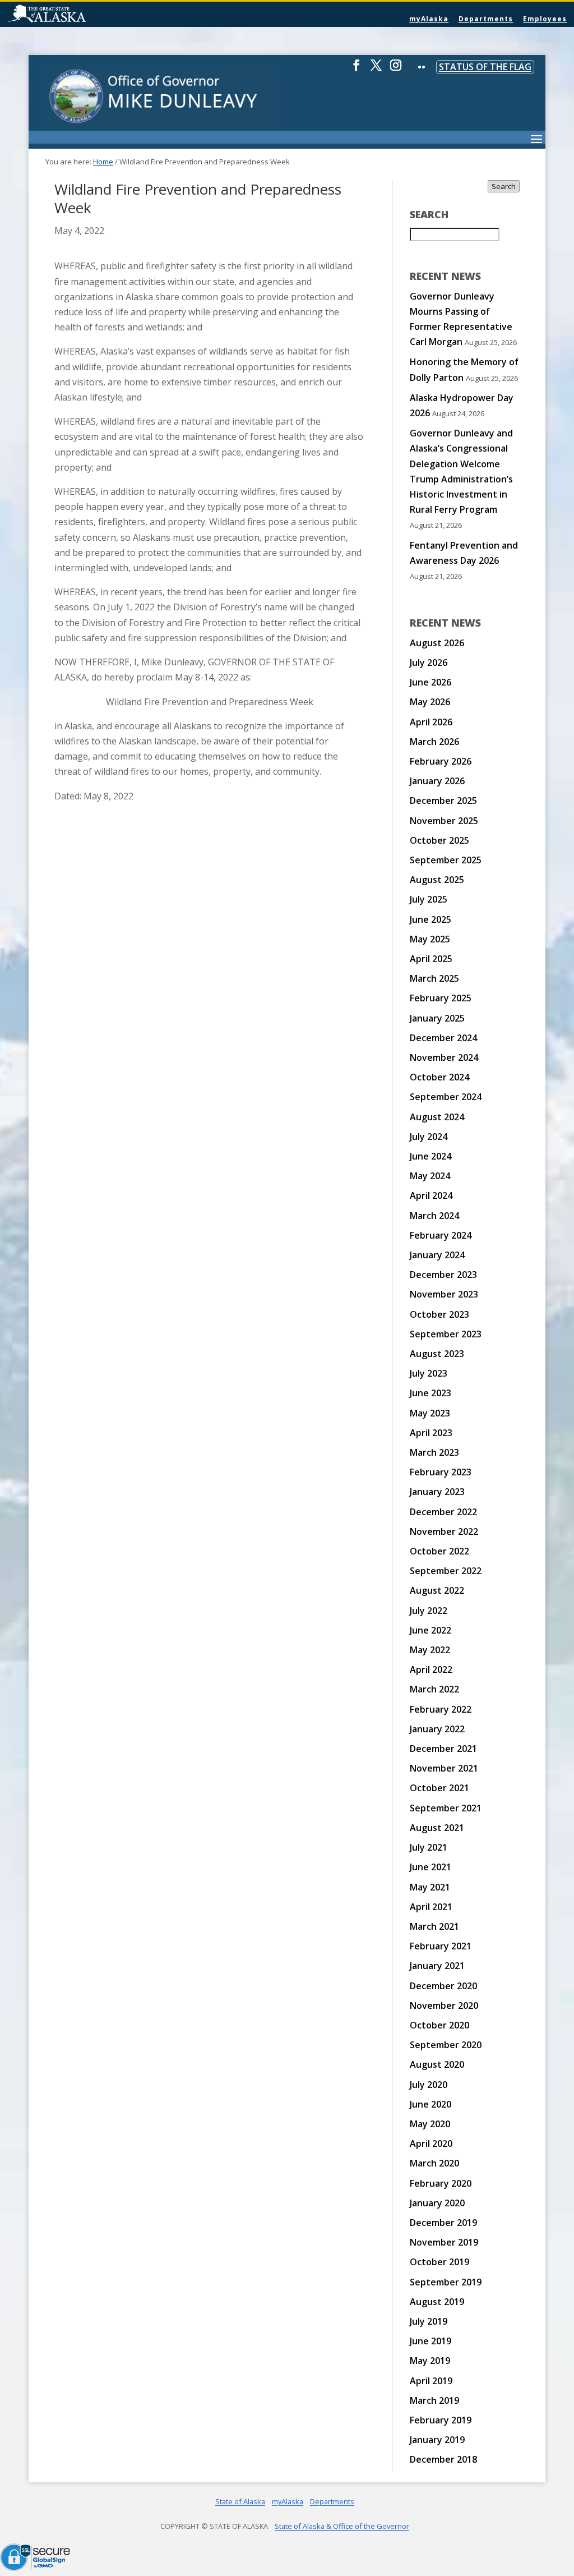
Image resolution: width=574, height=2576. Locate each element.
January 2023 (437, 1492)
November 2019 (444, 2242)
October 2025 (439, 840)
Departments (486, 19)
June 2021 (430, 1867)
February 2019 (441, 2420)
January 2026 (437, 781)
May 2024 (430, 1176)
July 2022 (429, 1611)
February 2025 (441, 998)
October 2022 (439, 1551)
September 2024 (446, 1097)
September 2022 (446, 1571)
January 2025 (437, 1018)
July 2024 (429, 1137)
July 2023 (429, 1373)
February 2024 (441, 1235)
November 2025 (444, 821)
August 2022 (437, 1590)
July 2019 (429, 2321)
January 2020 (437, 2203)
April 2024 (431, 1195)
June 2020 (430, 2104)
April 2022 (431, 1669)
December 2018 (443, 2459)
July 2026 (429, 663)
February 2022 (441, 1709)
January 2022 (437, 1729)
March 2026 (434, 742)
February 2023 (441, 1472)
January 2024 (437, 1255)
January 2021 (437, 1966)
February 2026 (441, 761)
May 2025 (430, 939)
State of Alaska (76, 15)
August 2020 (437, 2064)
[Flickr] (422, 75)
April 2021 (431, 1907)
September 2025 (446, 860)
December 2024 (443, 1038)
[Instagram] (396, 70)
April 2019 (431, 2381)
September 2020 (446, 2045)
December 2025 (443, 801)
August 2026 (437, 643)
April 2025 (431, 959)
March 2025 (434, 978)
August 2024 (437, 1117)
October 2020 (439, 2025)
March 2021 (434, 1926)
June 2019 (430, 2341)
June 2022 (430, 1630)
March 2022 (434, 1689)
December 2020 (443, 1986)
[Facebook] (357, 70)
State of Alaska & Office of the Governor (342, 2526)
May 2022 (430, 1650)
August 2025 (437, 880)
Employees (545, 19)
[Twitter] (376, 70)
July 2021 (429, 1847)
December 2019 (443, 2223)
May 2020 (430, 2124)
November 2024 (444, 1057)
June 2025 (430, 919)
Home (103, 162)
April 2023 (431, 1433)
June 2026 (430, 682)
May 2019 (430, 2361)
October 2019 (439, 2262)
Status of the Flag (485, 67)
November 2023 (444, 1294)
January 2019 (437, 2440)
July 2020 (429, 2085)
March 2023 (434, 1452)
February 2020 (441, 2183)
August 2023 (437, 1354)
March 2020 (434, 2163)
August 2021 (437, 1828)
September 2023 (446, 1334)
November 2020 (444, 2005)
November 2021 (444, 1768)
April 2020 (431, 2143)
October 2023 (439, 1314)
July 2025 (429, 899)
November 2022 (444, 1531)
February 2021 (441, 1946)
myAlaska (429, 19)
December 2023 (443, 1275)
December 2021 (443, 1749)
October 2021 (439, 1788)
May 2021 (430, 1887)
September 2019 (446, 2282)
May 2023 (430, 1413)
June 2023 (430, 1393)
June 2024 (430, 1156)
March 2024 (434, 1216)
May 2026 (430, 702)
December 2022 (443, 1512)
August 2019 (437, 2302)
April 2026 (431, 722)
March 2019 (434, 2400)
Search (504, 186)
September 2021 (446, 1808)
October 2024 (439, 1077)
